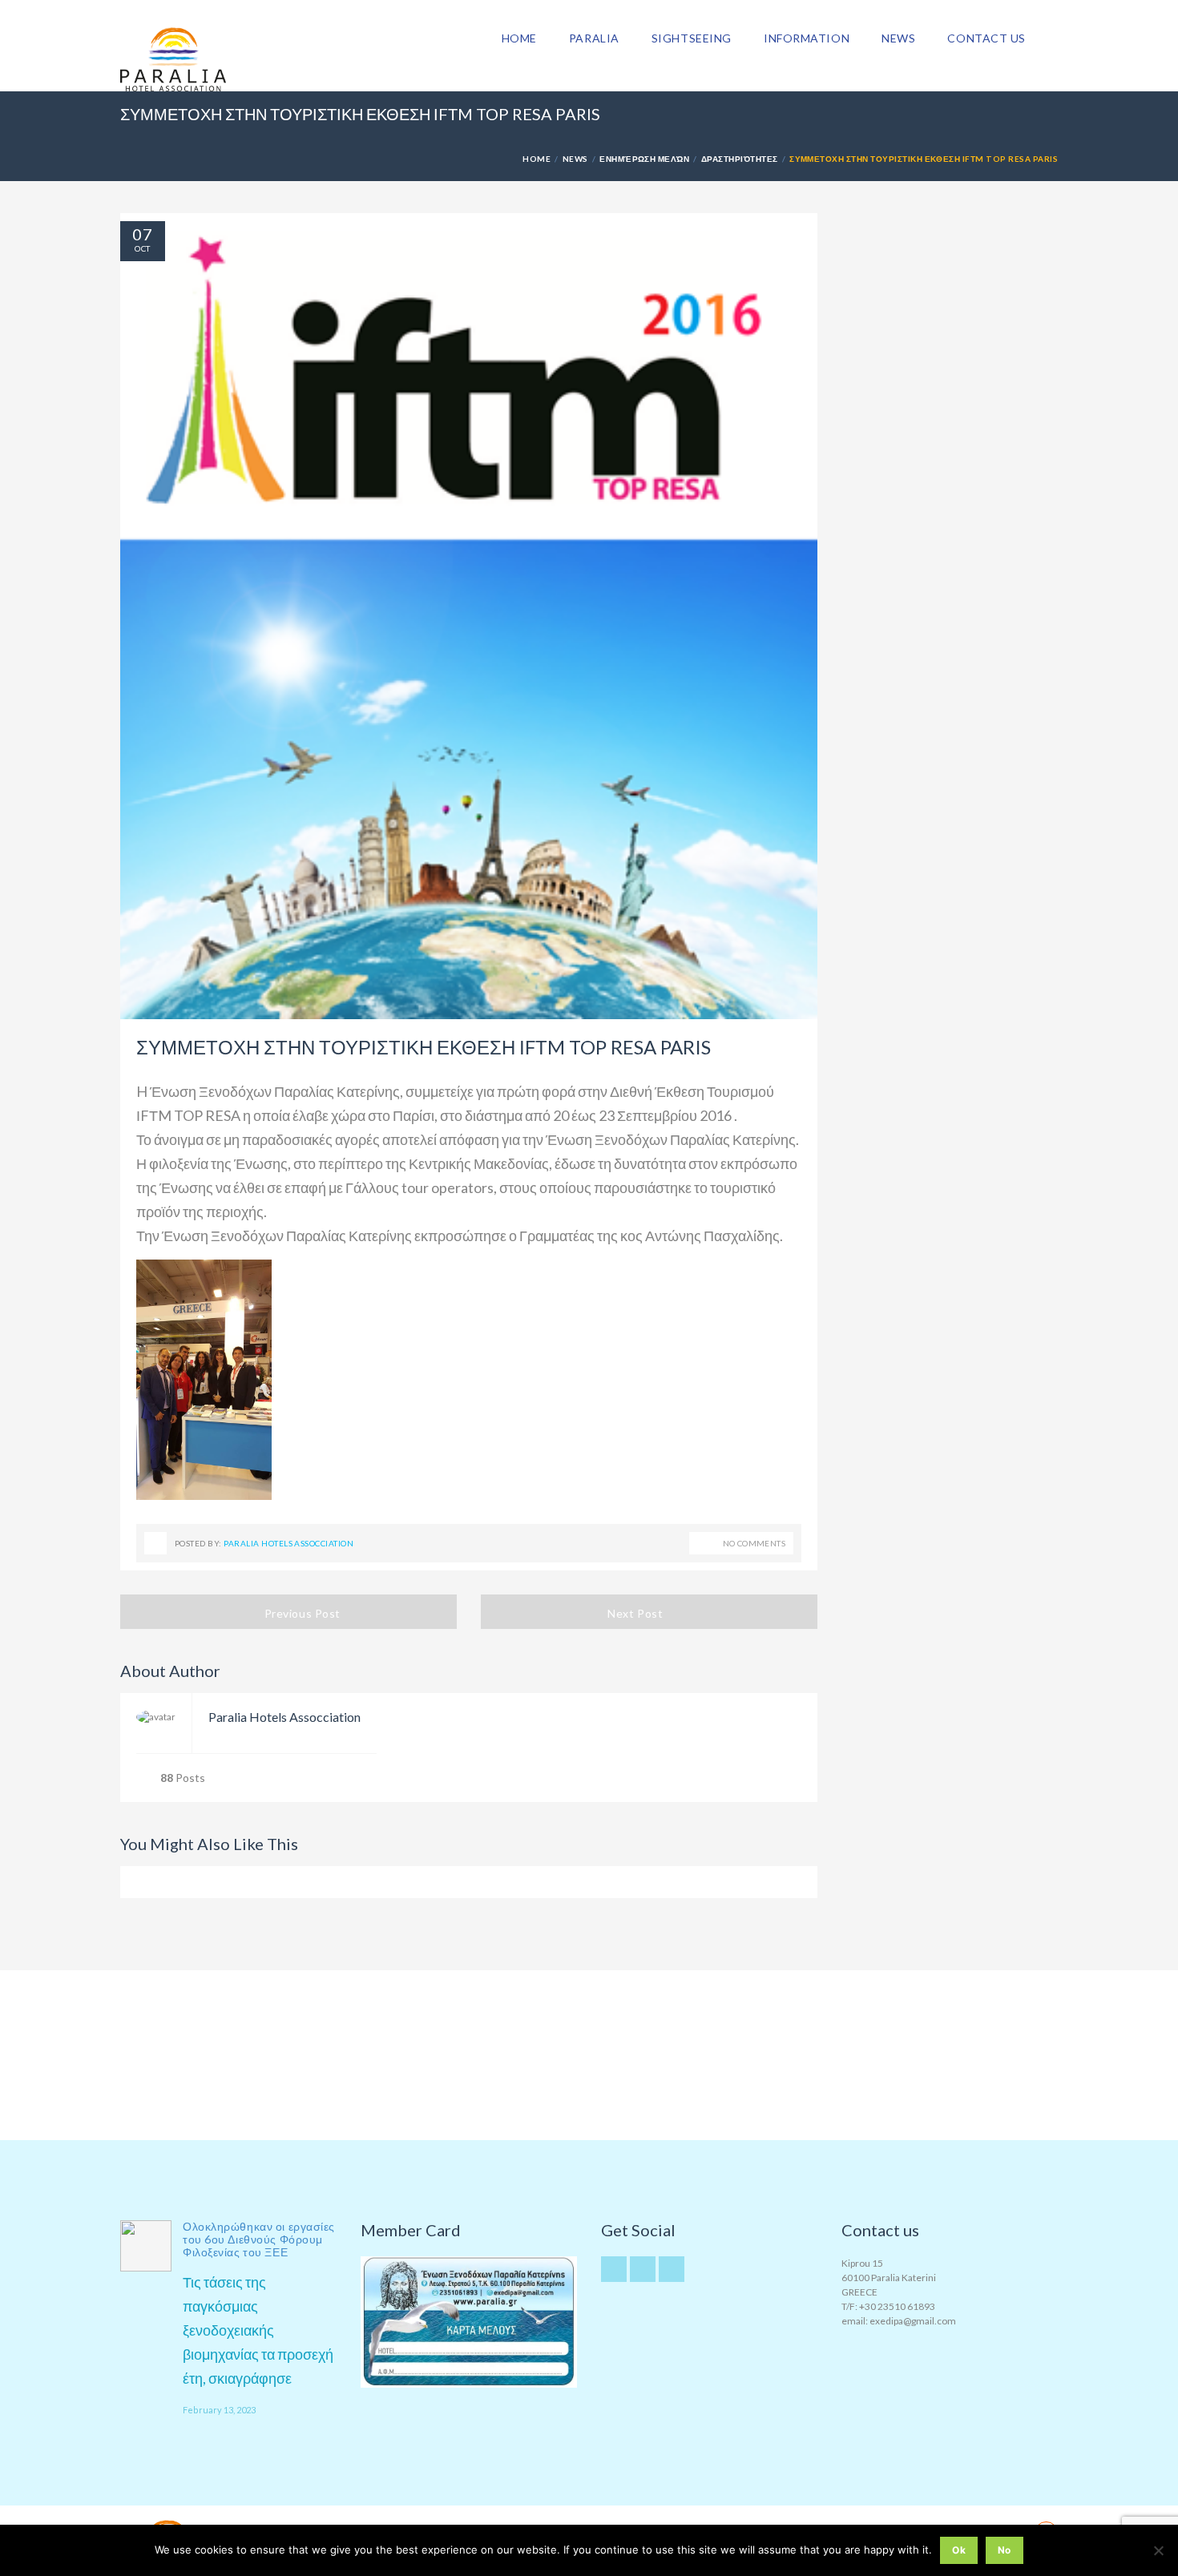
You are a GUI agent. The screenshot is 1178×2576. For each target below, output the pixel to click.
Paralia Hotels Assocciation (288, 1543)
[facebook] (672, 2269)
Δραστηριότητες (740, 159)
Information (807, 38)
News (898, 38)
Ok (959, 2550)
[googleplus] (643, 2269)
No (1005, 2550)
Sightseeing (692, 38)
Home (519, 38)
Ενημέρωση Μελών (644, 159)
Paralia (594, 38)
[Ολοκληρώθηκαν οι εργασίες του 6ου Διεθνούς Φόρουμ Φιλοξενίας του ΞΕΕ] (146, 2246)
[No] (1158, 2550)
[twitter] (614, 2269)
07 (143, 234)
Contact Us (986, 38)
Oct (142, 248)
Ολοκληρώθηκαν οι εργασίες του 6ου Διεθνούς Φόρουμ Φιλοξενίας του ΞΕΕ (259, 2239)
